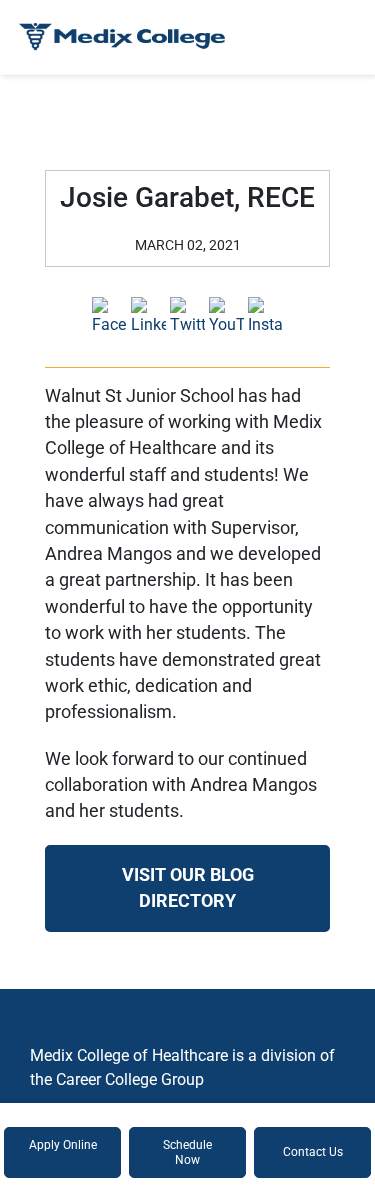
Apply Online (63, 1145)
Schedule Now (187, 1152)
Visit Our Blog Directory (188, 888)
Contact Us (313, 1152)
